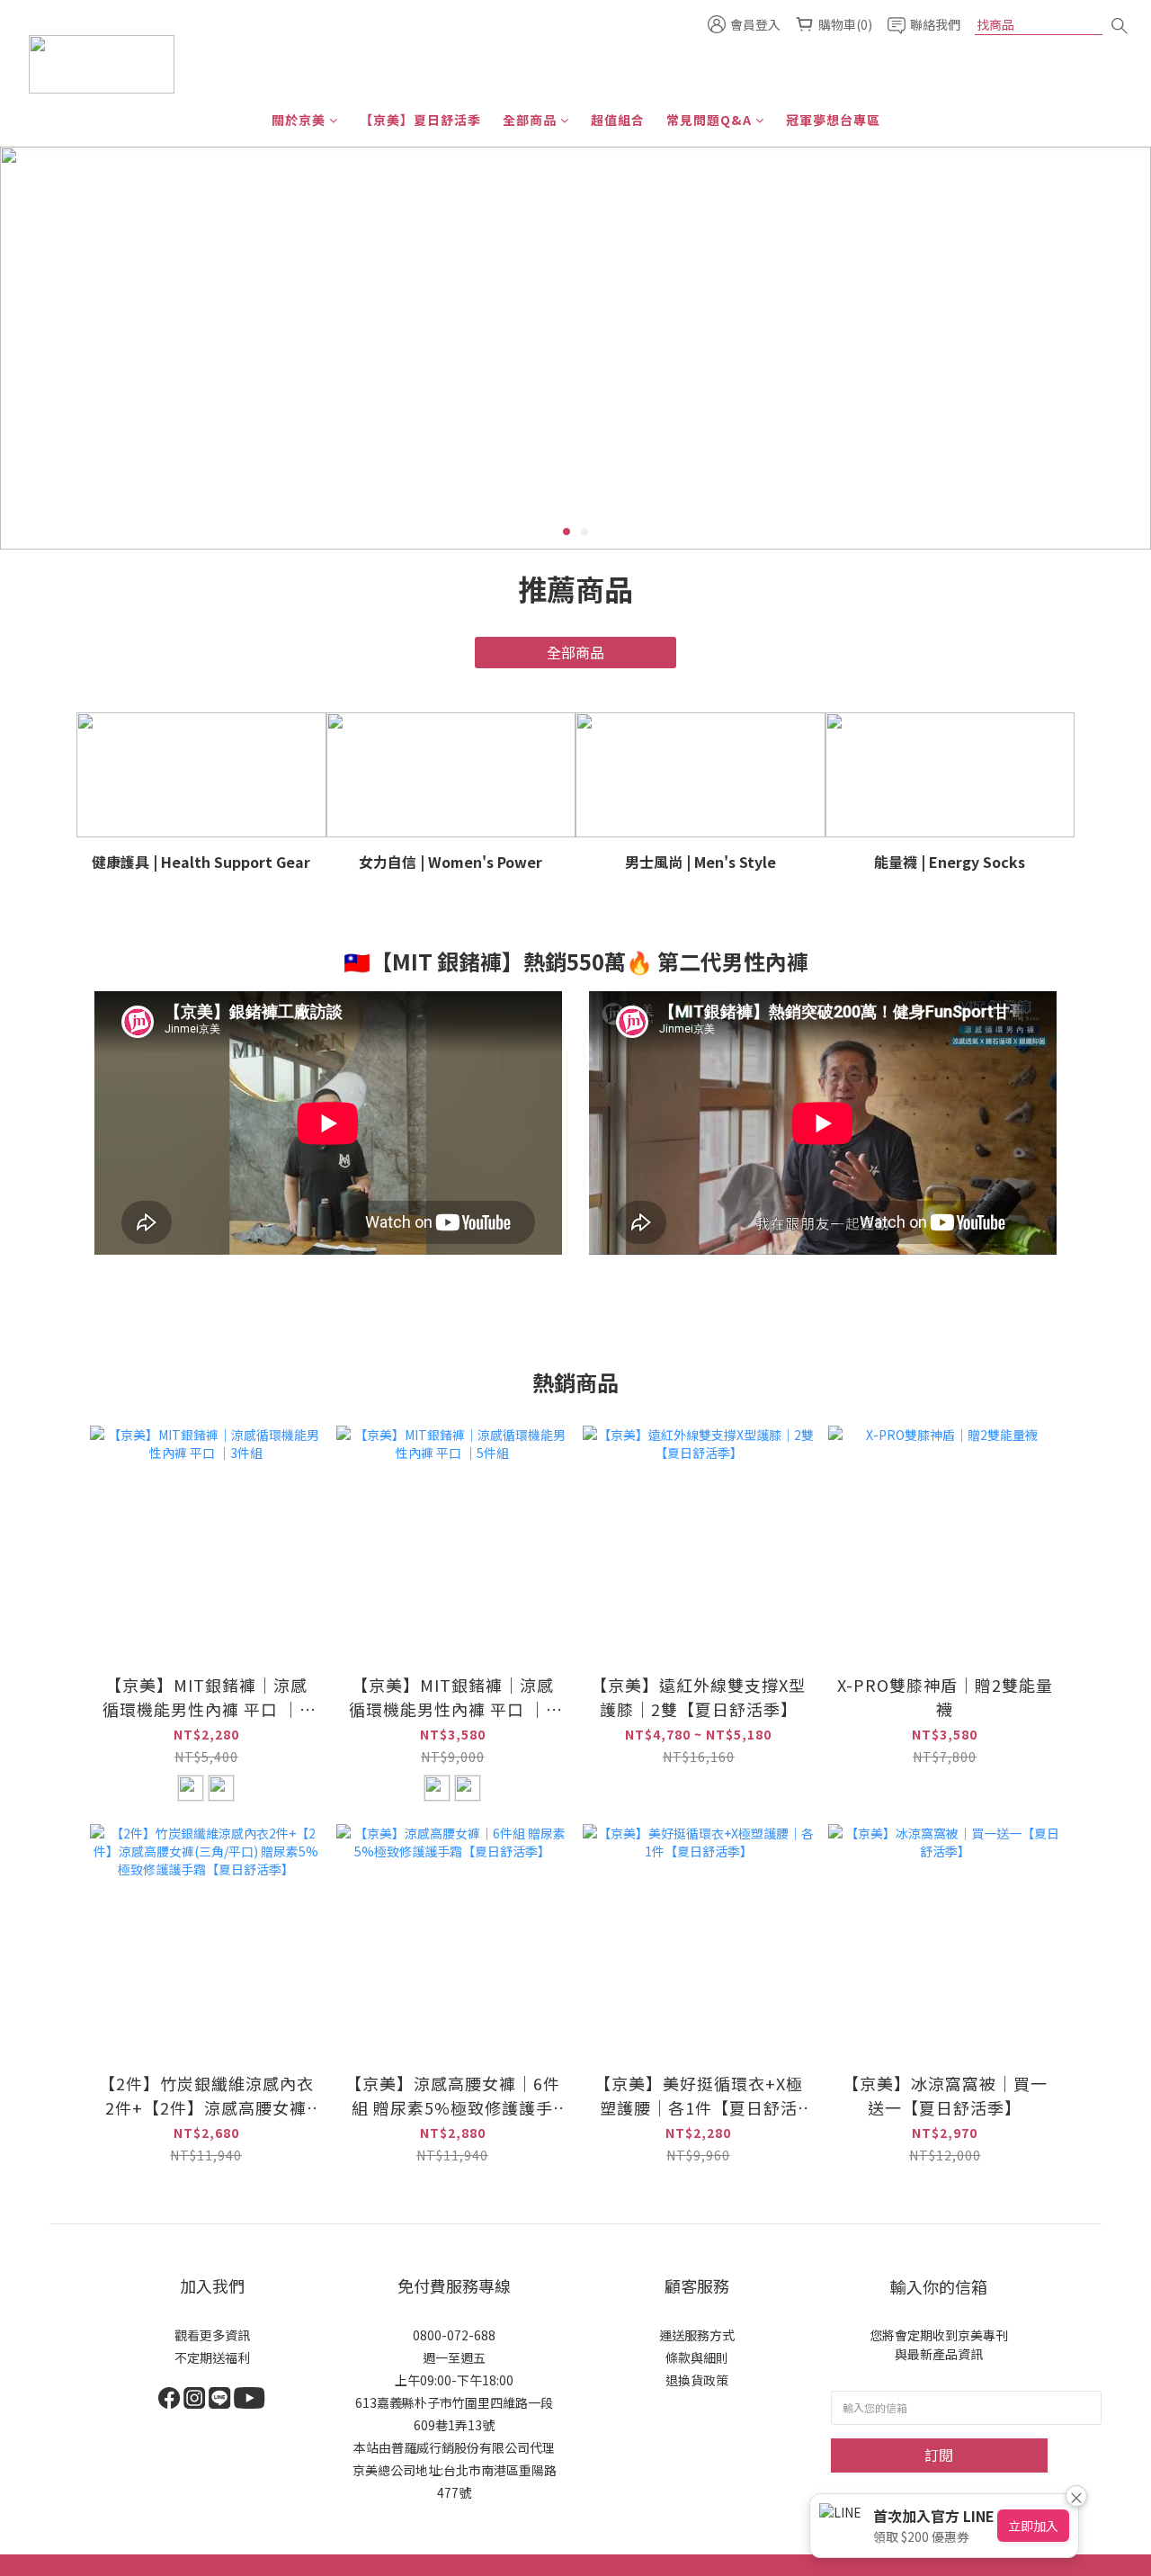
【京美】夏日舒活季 (420, 120)
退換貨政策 (697, 2380)
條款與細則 (697, 2357)
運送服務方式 (697, 2335)
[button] (328, 1123)
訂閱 (939, 2455)
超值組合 (618, 120)
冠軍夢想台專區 (833, 120)
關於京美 (299, 120)
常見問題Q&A (709, 120)
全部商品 (530, 120)
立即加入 (1033, 2526)
